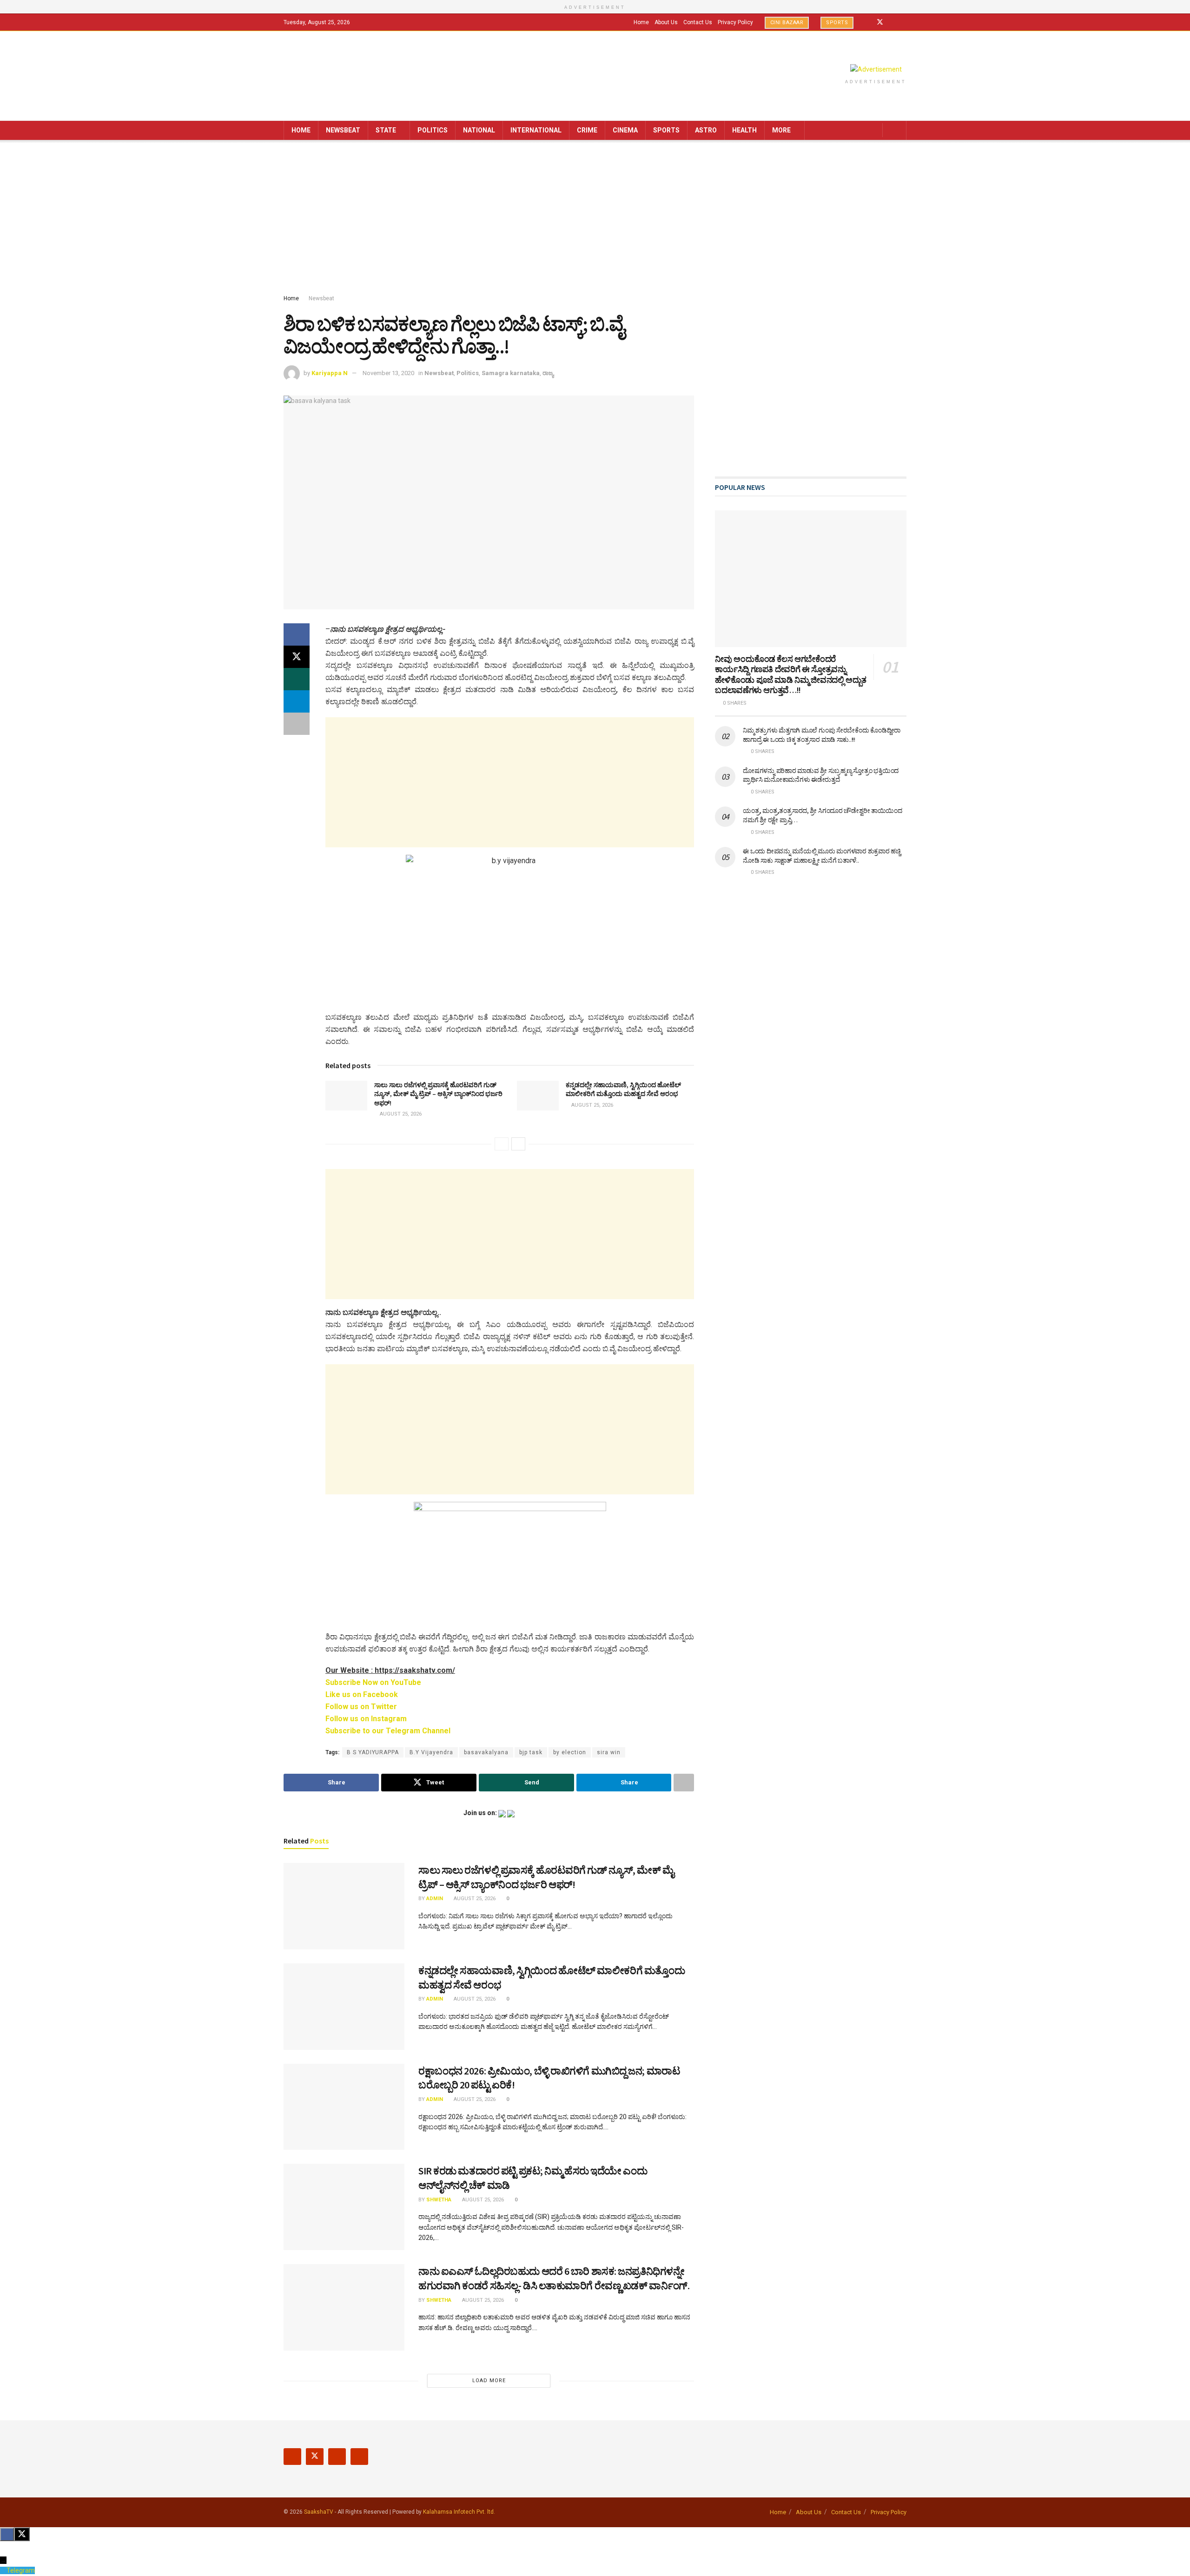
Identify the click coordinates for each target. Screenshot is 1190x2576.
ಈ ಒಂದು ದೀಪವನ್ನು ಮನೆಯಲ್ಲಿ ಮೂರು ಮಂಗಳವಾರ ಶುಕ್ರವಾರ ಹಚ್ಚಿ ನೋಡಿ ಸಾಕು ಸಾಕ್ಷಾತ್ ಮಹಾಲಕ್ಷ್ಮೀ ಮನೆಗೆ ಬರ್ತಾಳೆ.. (822, 856)
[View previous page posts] (502, 1144)
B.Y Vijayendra (431, 1752)
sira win (609, 1752)
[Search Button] (896, 130)
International (536, 130)
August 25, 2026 (400, 1114)
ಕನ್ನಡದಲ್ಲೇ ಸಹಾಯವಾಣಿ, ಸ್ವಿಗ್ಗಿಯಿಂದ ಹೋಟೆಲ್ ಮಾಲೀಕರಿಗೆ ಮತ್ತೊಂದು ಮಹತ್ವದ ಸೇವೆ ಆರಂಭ (623, 1090)
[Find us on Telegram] (904, 22)
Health (744, 130)
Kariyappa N (330, 373)
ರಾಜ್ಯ (548, 373)
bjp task (531, 1752)
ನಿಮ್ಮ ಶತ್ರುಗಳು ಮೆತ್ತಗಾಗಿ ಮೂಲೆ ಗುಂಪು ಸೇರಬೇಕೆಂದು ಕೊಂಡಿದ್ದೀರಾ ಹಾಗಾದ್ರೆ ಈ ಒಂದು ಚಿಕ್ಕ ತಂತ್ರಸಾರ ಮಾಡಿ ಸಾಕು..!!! (822, 735)
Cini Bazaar (787, 23)
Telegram (21, 2570)
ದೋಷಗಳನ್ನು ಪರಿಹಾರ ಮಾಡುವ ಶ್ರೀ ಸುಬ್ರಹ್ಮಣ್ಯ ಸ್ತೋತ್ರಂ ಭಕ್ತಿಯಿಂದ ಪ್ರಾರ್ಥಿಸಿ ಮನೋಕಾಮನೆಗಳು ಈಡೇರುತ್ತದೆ (821, 775)
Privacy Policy (735, 22)
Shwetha (439, 2200)
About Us (666, 22)
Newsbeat (343, 130)
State (386, 130)
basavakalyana (486, 1752)
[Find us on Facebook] (868, 22)
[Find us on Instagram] (892, 22)
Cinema (625, 130)
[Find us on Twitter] (880, 22)
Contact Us (698, 22)
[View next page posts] (518, 1144)
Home (641, 22)
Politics (433, 130)
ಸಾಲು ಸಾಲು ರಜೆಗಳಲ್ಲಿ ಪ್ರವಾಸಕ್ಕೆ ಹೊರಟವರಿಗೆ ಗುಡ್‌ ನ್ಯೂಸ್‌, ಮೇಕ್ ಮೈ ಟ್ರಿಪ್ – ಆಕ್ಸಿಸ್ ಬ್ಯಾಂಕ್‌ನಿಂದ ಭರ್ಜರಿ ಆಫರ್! (438, 1094)
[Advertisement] (595, 219)
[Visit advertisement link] (876, 69)
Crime (587, 130)
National (479, 130)
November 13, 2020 (388, 373)
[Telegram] (3, 2570)
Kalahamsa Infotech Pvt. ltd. (459, 2512)
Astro (706, 130)
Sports (837, 23)
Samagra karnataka (511, 373)
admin (435, 1899)
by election (570, 1752)
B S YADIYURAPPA (373, 1752)
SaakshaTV (319, 2512)
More (781, 130)
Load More (489, 2381)
